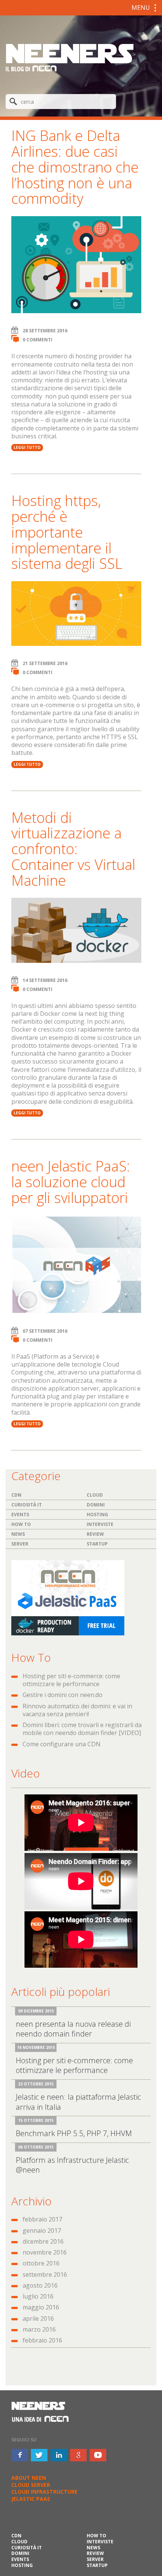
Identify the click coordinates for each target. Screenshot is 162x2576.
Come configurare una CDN (62, 1744)
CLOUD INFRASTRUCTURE (44, 2492)
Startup (97, 1544)
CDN (16, 1495)
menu (141, 8)
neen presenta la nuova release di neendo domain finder (73, 2029)
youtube (98, 2455)
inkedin (59, 2455)
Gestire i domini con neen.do (63, 1695)
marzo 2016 (39, 2329)
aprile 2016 (38, 2318)
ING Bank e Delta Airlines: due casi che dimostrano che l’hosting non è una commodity (75, 167)
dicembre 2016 (43, 2241)
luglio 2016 (38, 2296)
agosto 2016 (40, 2285)
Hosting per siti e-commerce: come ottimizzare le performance (71, 1680)
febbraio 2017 (42, 2219)
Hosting (97, 1515)
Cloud (95, 1495)
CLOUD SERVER (31, 2485)
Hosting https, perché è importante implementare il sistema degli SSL (67, 532)
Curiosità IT (27, 1505)
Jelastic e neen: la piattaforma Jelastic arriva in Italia (78, 2102)
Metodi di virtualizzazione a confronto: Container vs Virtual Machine (73, 849)
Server (20, 1544)
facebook (20, 2455)
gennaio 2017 (42, 2231)
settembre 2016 (45, 2274)
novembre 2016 (45, 2252)
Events (20, 1515)
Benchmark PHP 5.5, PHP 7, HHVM (74, 2133)
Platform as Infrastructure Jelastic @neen (72, 2165)
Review (95, 1534)
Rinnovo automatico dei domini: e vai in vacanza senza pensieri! (77, 1710)
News (18, 1534)
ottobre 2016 (41, 2263)
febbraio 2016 (42, 2340)
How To (21, 1524)
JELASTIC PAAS (31, 2499)
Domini (96, 1505)
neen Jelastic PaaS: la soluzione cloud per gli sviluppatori (71, 1182)
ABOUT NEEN (29, 2478)
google (78, 2455)
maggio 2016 (41, 2307)
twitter (39, 2455)
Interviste (100, 1524)
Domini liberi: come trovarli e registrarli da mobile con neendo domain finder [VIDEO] (82, 1729)
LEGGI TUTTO (27, 447)
